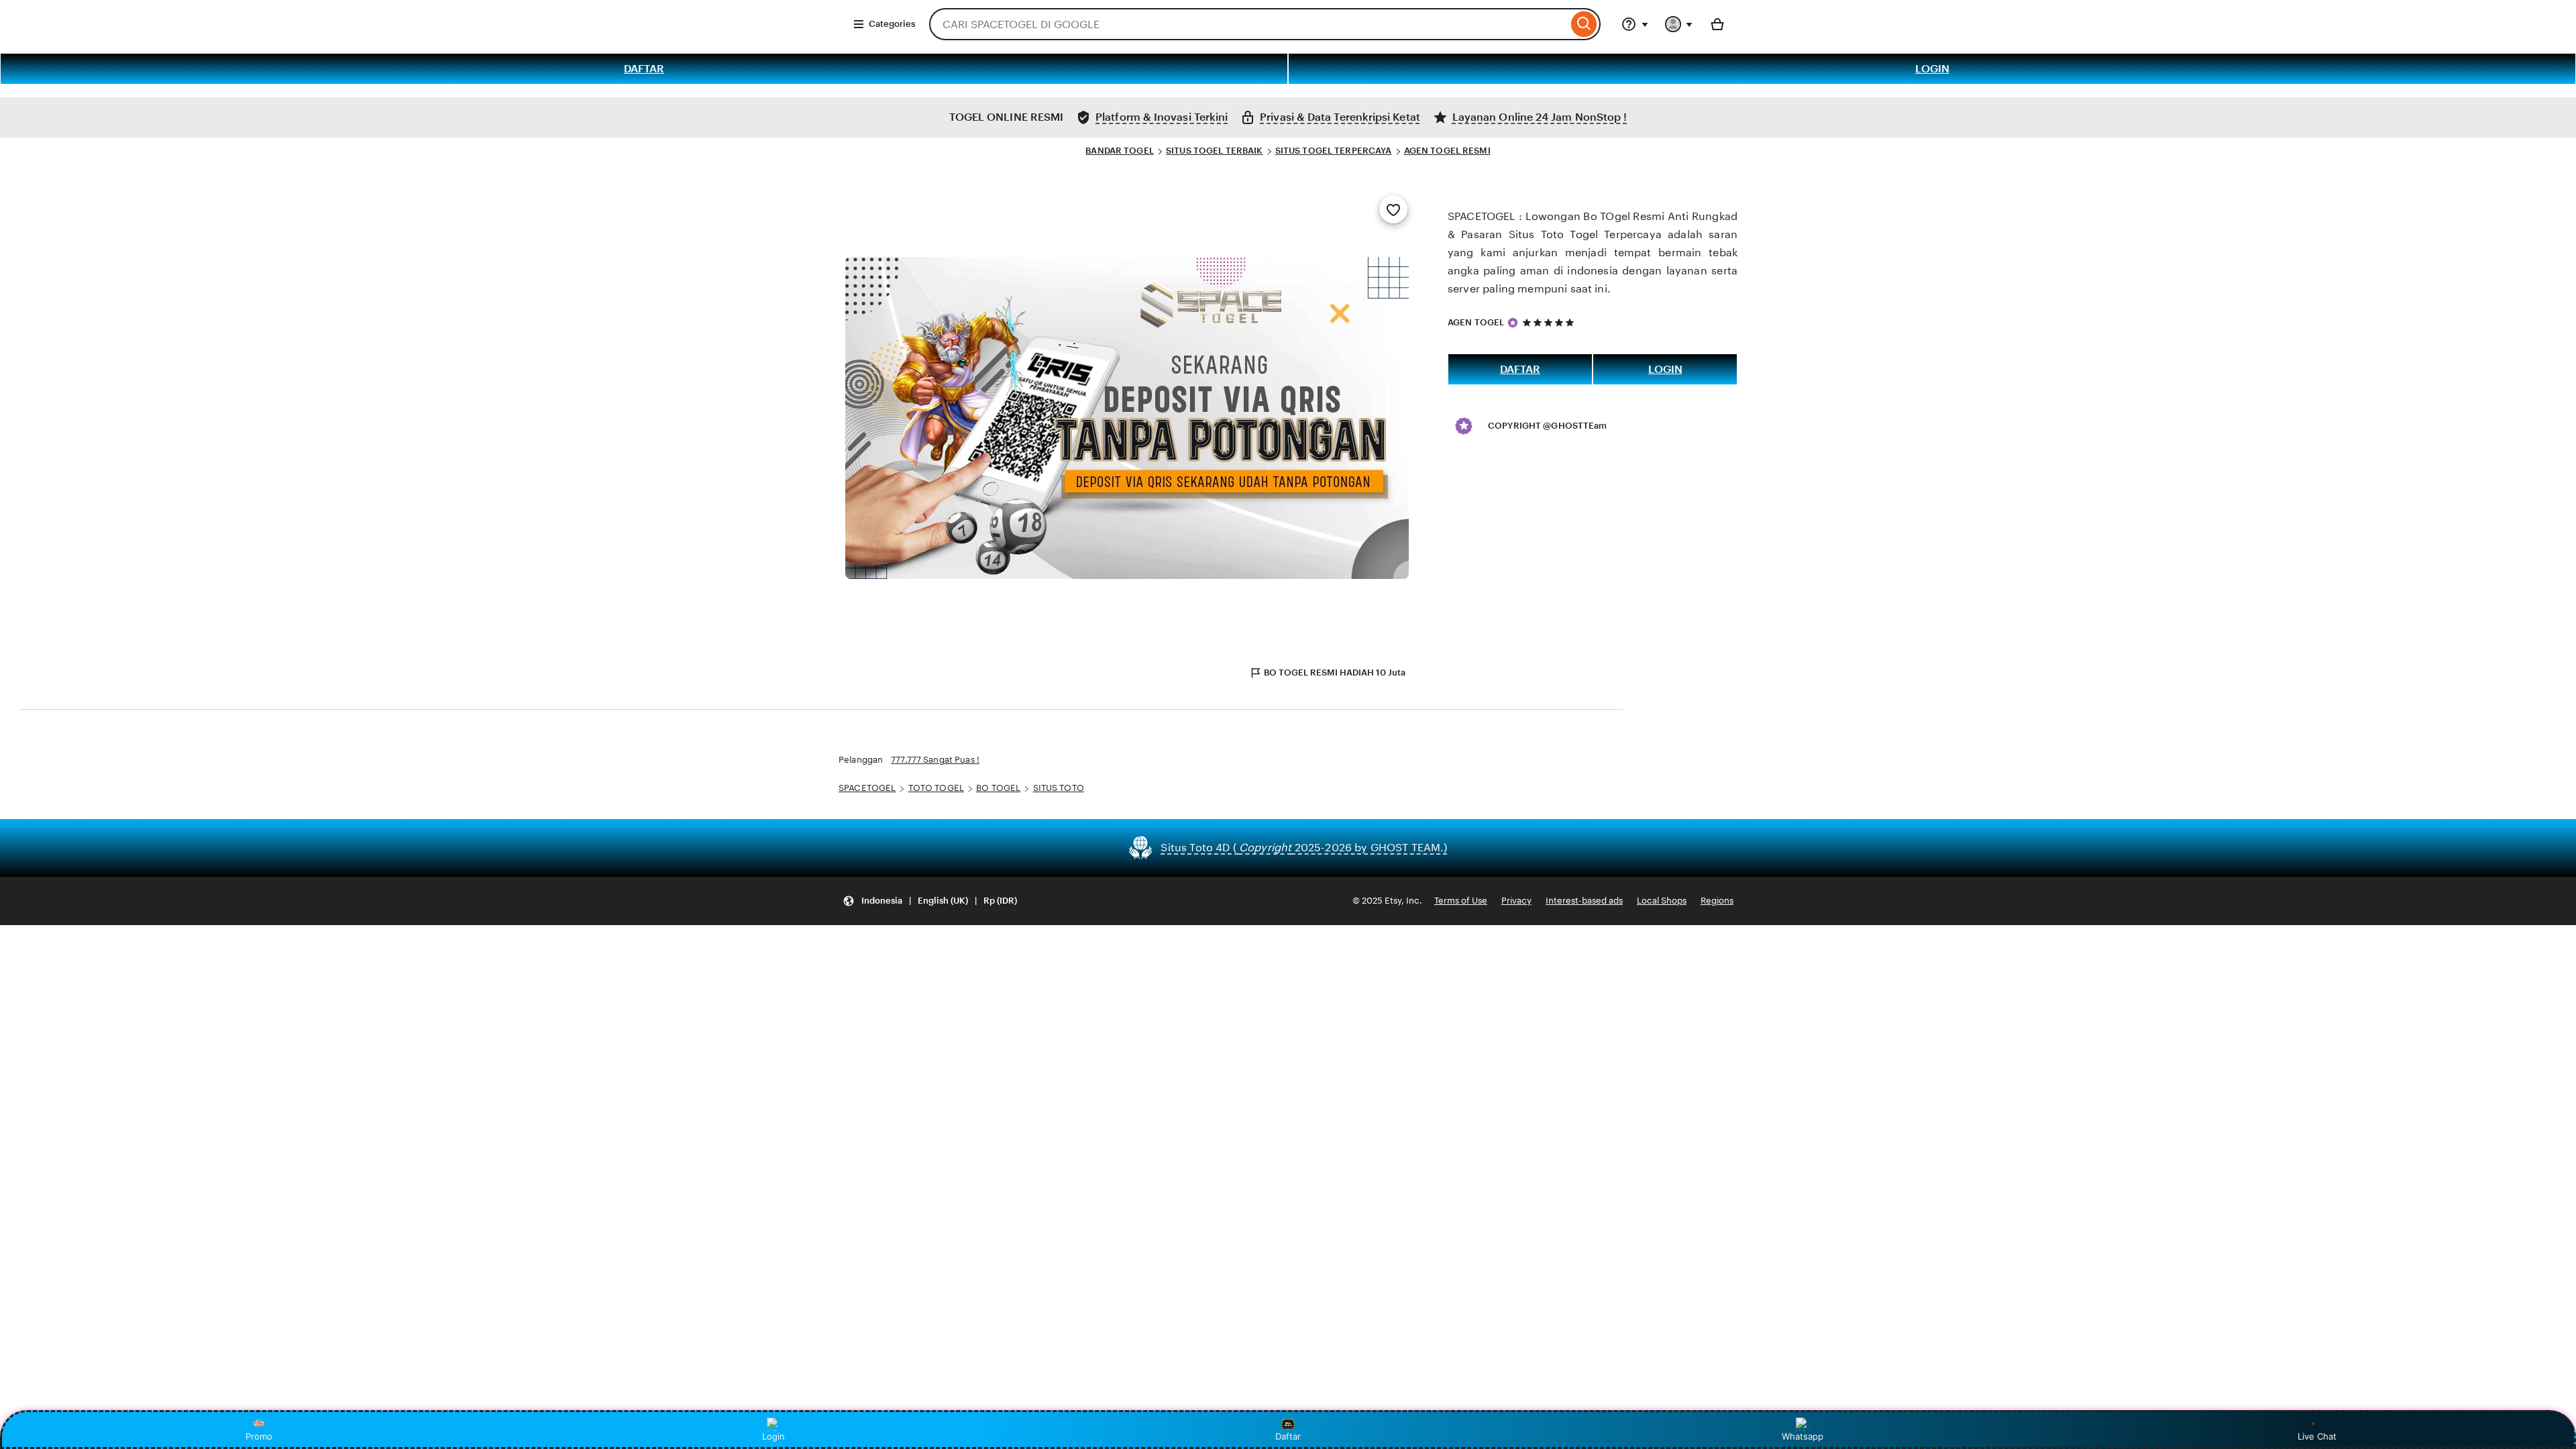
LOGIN (1932, 69)
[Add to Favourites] (1393, 209)
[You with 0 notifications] (1679, 24)
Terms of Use (1461, 901)
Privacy (1516, 901)
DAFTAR (644, 69)
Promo (259, 1436)
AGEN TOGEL (1476, 322)
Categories (892, 24)
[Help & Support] (1635, 24)
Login (773, 1436)
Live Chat (2317, 1436)
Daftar (1288, 1436)
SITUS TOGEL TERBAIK (1214, 151)
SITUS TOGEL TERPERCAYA (1334, 151)
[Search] (1584, 24)
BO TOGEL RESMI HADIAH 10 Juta (1335, 673)
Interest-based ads (1584, 901)
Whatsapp (1803, 1436)
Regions (1717, 901)
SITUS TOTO (1059, 788)
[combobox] (1248, 24)
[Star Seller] (1513, 323)
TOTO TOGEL (936, 788)
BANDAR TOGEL (1120, 151)
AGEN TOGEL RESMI (1447, 151)
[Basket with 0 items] (1717, 24)
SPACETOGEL (867, 788)
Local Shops (1662, 901)
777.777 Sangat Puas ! (935, 760)
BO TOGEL (998, 788)
